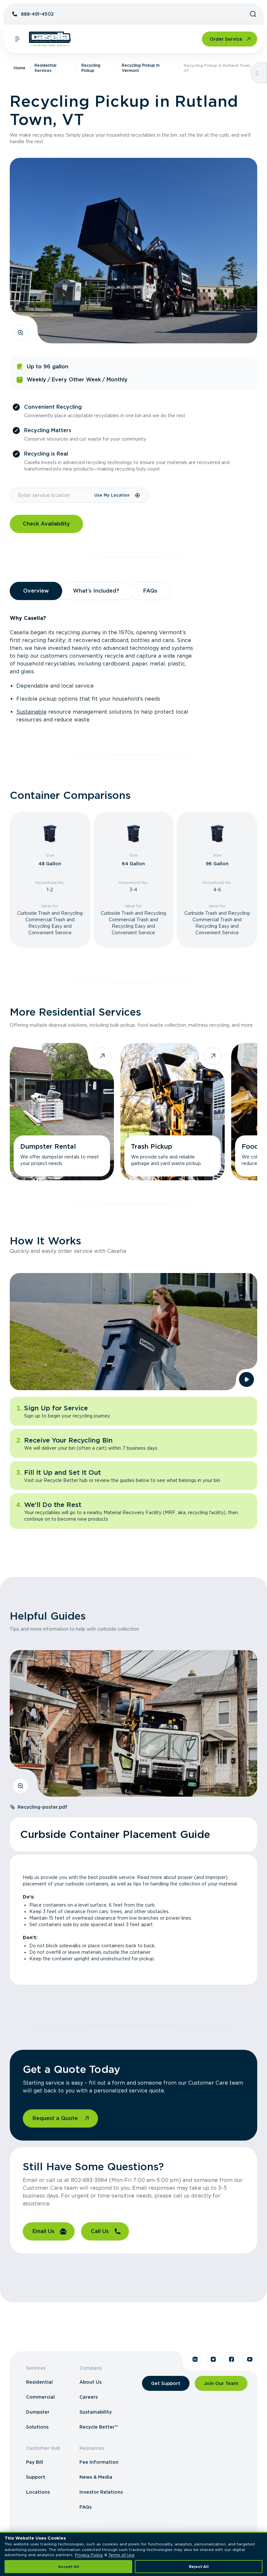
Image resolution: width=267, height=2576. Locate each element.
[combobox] (52, 495)
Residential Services (45, 68)
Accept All (69, 2567)
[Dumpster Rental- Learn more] (62, 1112)
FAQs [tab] (150, 591)
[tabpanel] (133, 669)
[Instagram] (213, 2359)
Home (20, 68)
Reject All (199, 2567)
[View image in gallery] (21, 333)
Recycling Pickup (91, 68)
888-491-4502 (37, 14)
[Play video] (246, 1379)
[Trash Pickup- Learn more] (173, 1112)
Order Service (226, 39)
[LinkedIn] (195, 2359)
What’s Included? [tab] (96, 591)
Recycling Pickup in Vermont (141, 68)
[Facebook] (232, 2359)
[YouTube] (250, 2359)
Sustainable (31, 712)
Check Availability (46, 524)
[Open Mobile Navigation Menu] (18, 39)
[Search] (253, 14)
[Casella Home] (50, 39)
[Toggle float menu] (257, 73)
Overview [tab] (36, 591)
